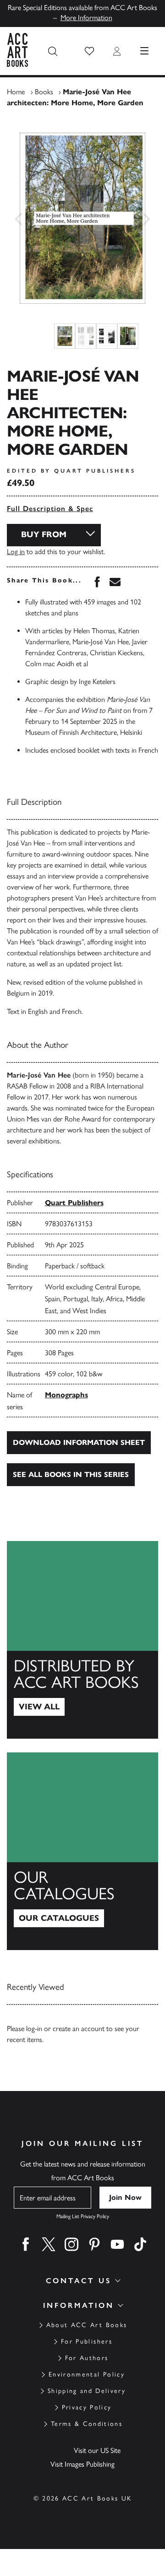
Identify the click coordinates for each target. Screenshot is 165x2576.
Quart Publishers (74, 1203)
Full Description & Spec (50, 509)
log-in (34, 2029)
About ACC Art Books (87, 2325)
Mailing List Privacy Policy (83, 2216)
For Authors (87, 2358)
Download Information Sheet (79, 1442)
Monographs (66, 1395)
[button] (89, 51)
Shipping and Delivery (87, 2391)
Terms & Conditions (87, 2424)
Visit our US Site (97, 2450)
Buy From (44, 534)
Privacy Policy (87, 2407)
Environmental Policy (87, 2374)
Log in (16, 552)
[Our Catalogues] (82, 1851)
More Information (86, 18)
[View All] (82, 1640)
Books (44, 92)
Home (16, 92)
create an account (79, 2029)
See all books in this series (71, 1474)
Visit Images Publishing (82, 2464)
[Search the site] (53, 51)
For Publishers (87, 2342)
